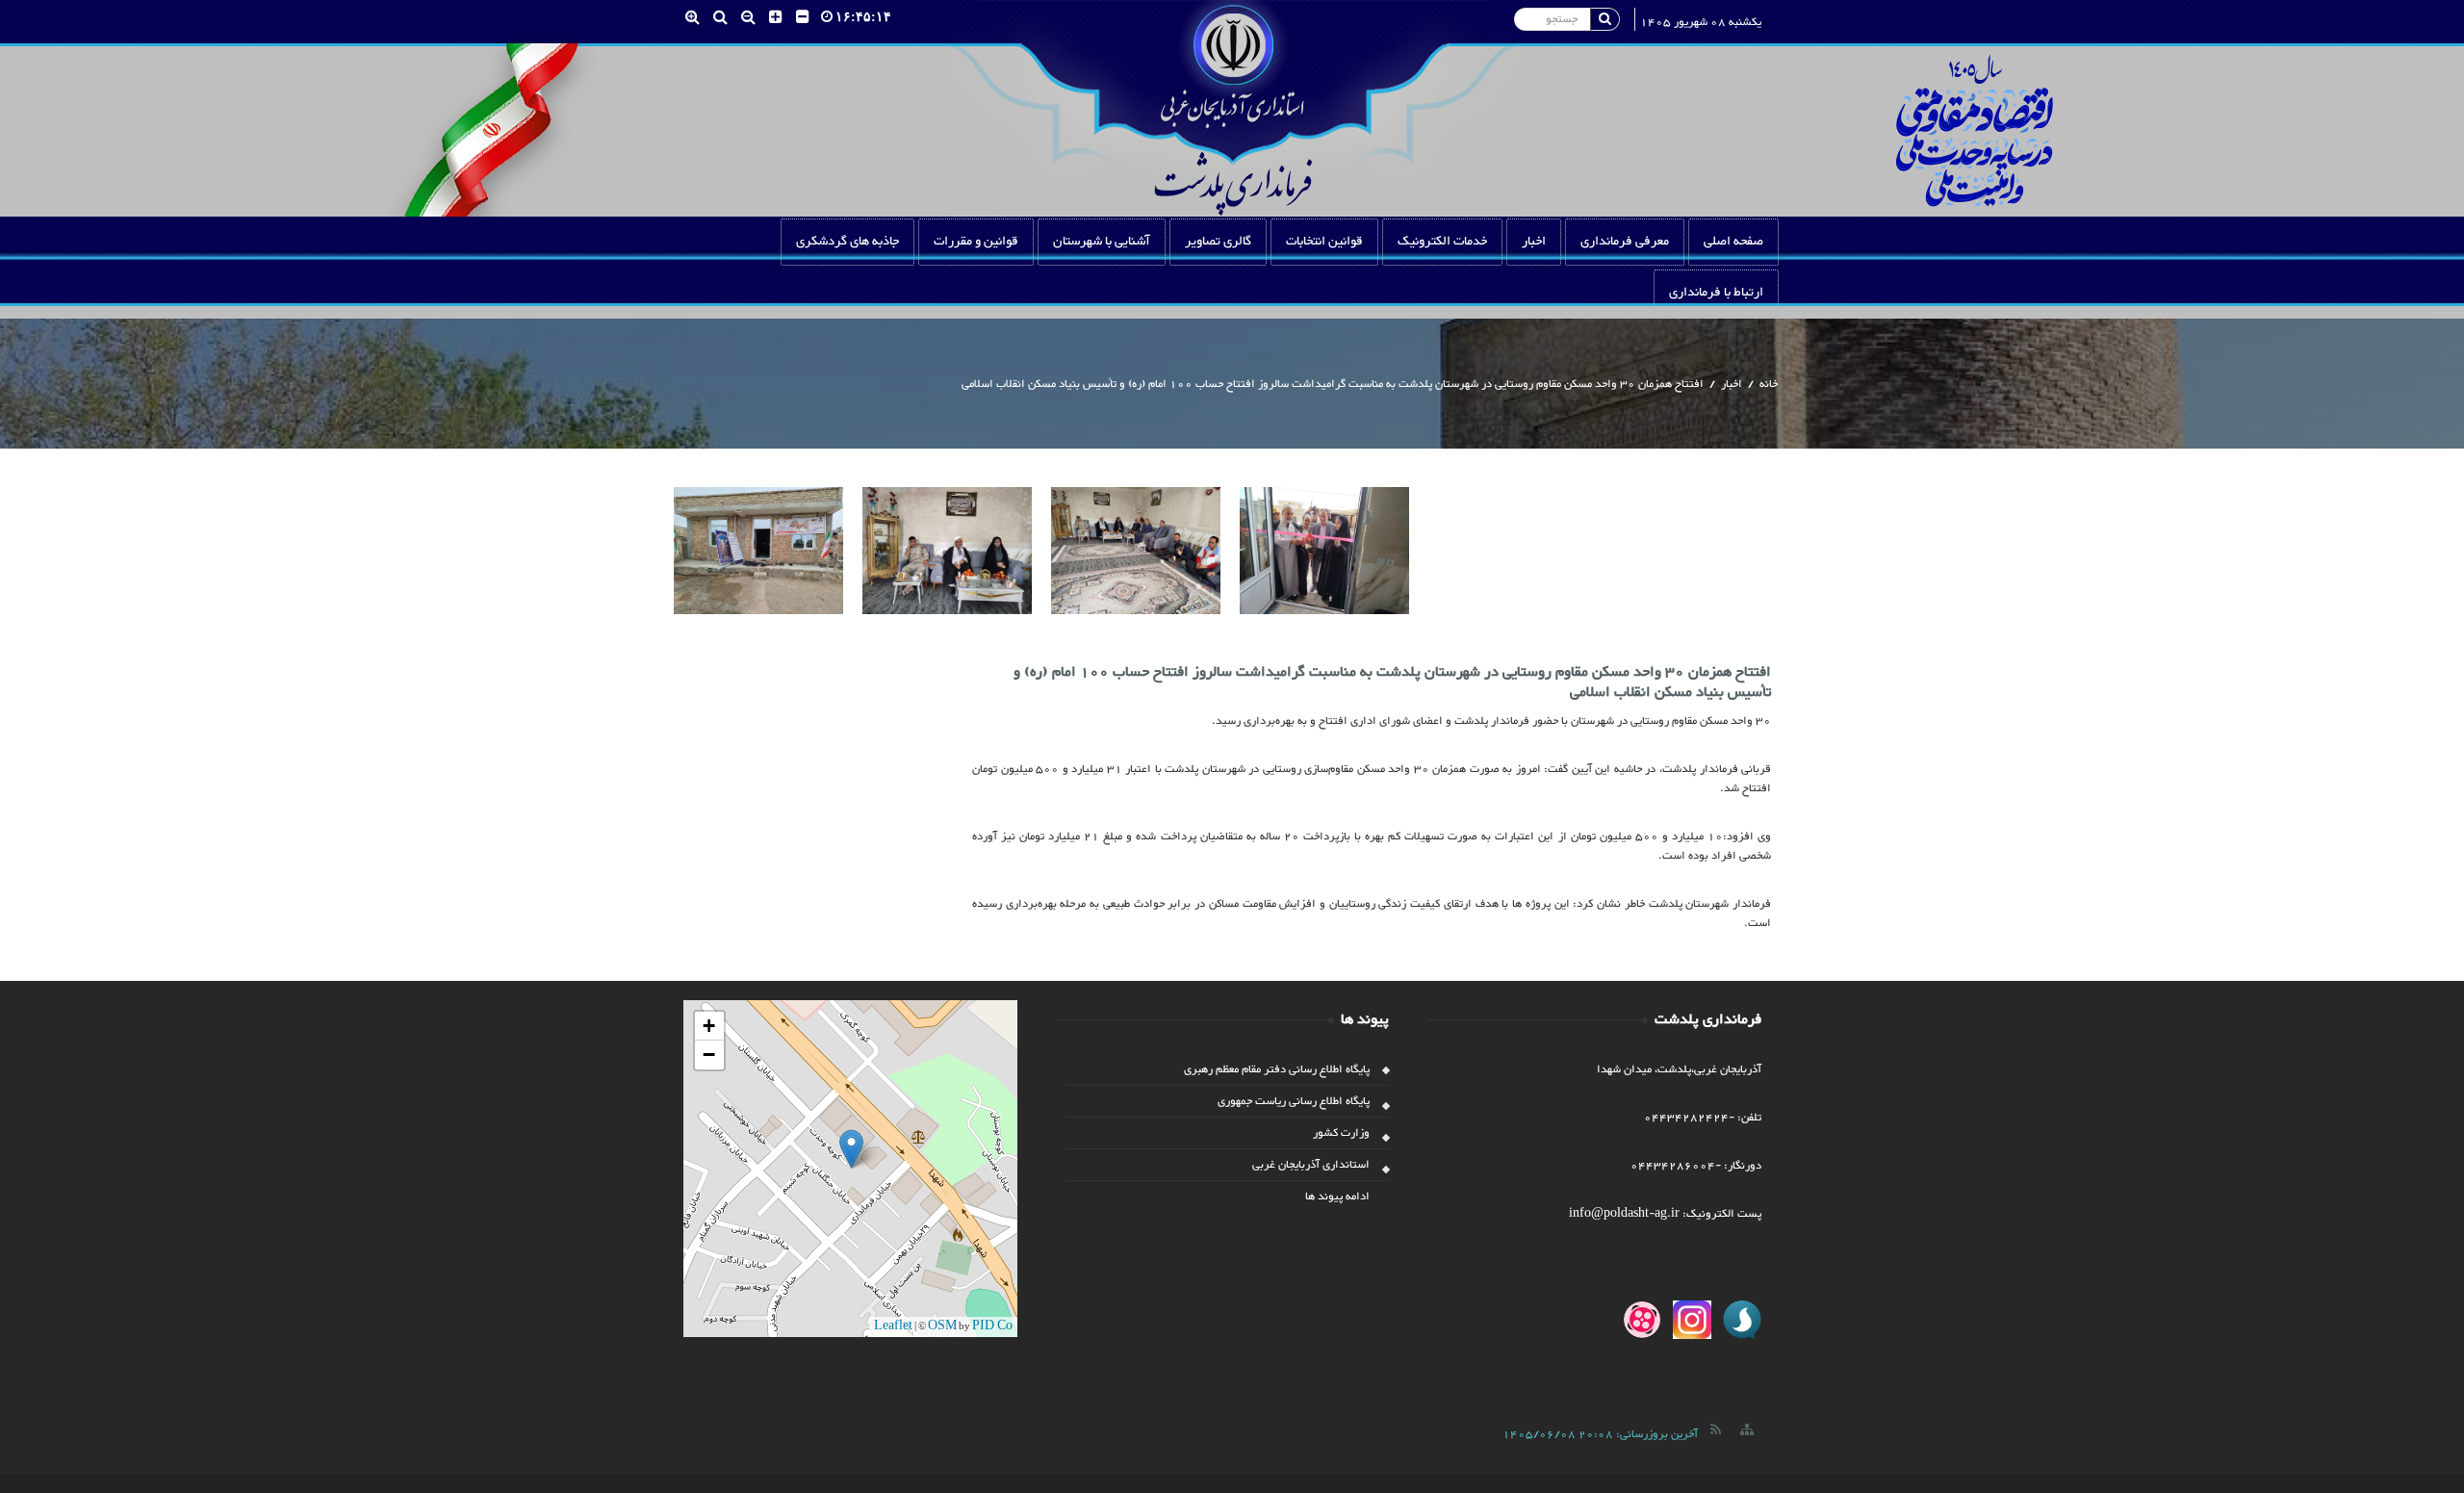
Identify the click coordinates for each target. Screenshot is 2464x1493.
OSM (942, 1326)
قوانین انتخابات (1324, 242)
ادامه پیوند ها (1337, 1197)
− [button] (709, 1055)
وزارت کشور (1341, 1133)
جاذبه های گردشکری (847, 242)
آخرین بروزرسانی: (1600, 1434)
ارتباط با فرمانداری (1716, 293)
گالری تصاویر (1218, 242)
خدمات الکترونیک (1442, 242)
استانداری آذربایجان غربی (1311, 1165)
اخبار (1534, 242)
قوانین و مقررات (976, 242)
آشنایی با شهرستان (1102, 242)
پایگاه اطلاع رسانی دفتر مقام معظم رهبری (1277, 1069)
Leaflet (893, 1326)
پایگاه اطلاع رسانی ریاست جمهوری (1294, 1101)
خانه (1769, 384)
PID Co (992, 1326)
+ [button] (709, 1026)
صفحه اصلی (1733, 242)
